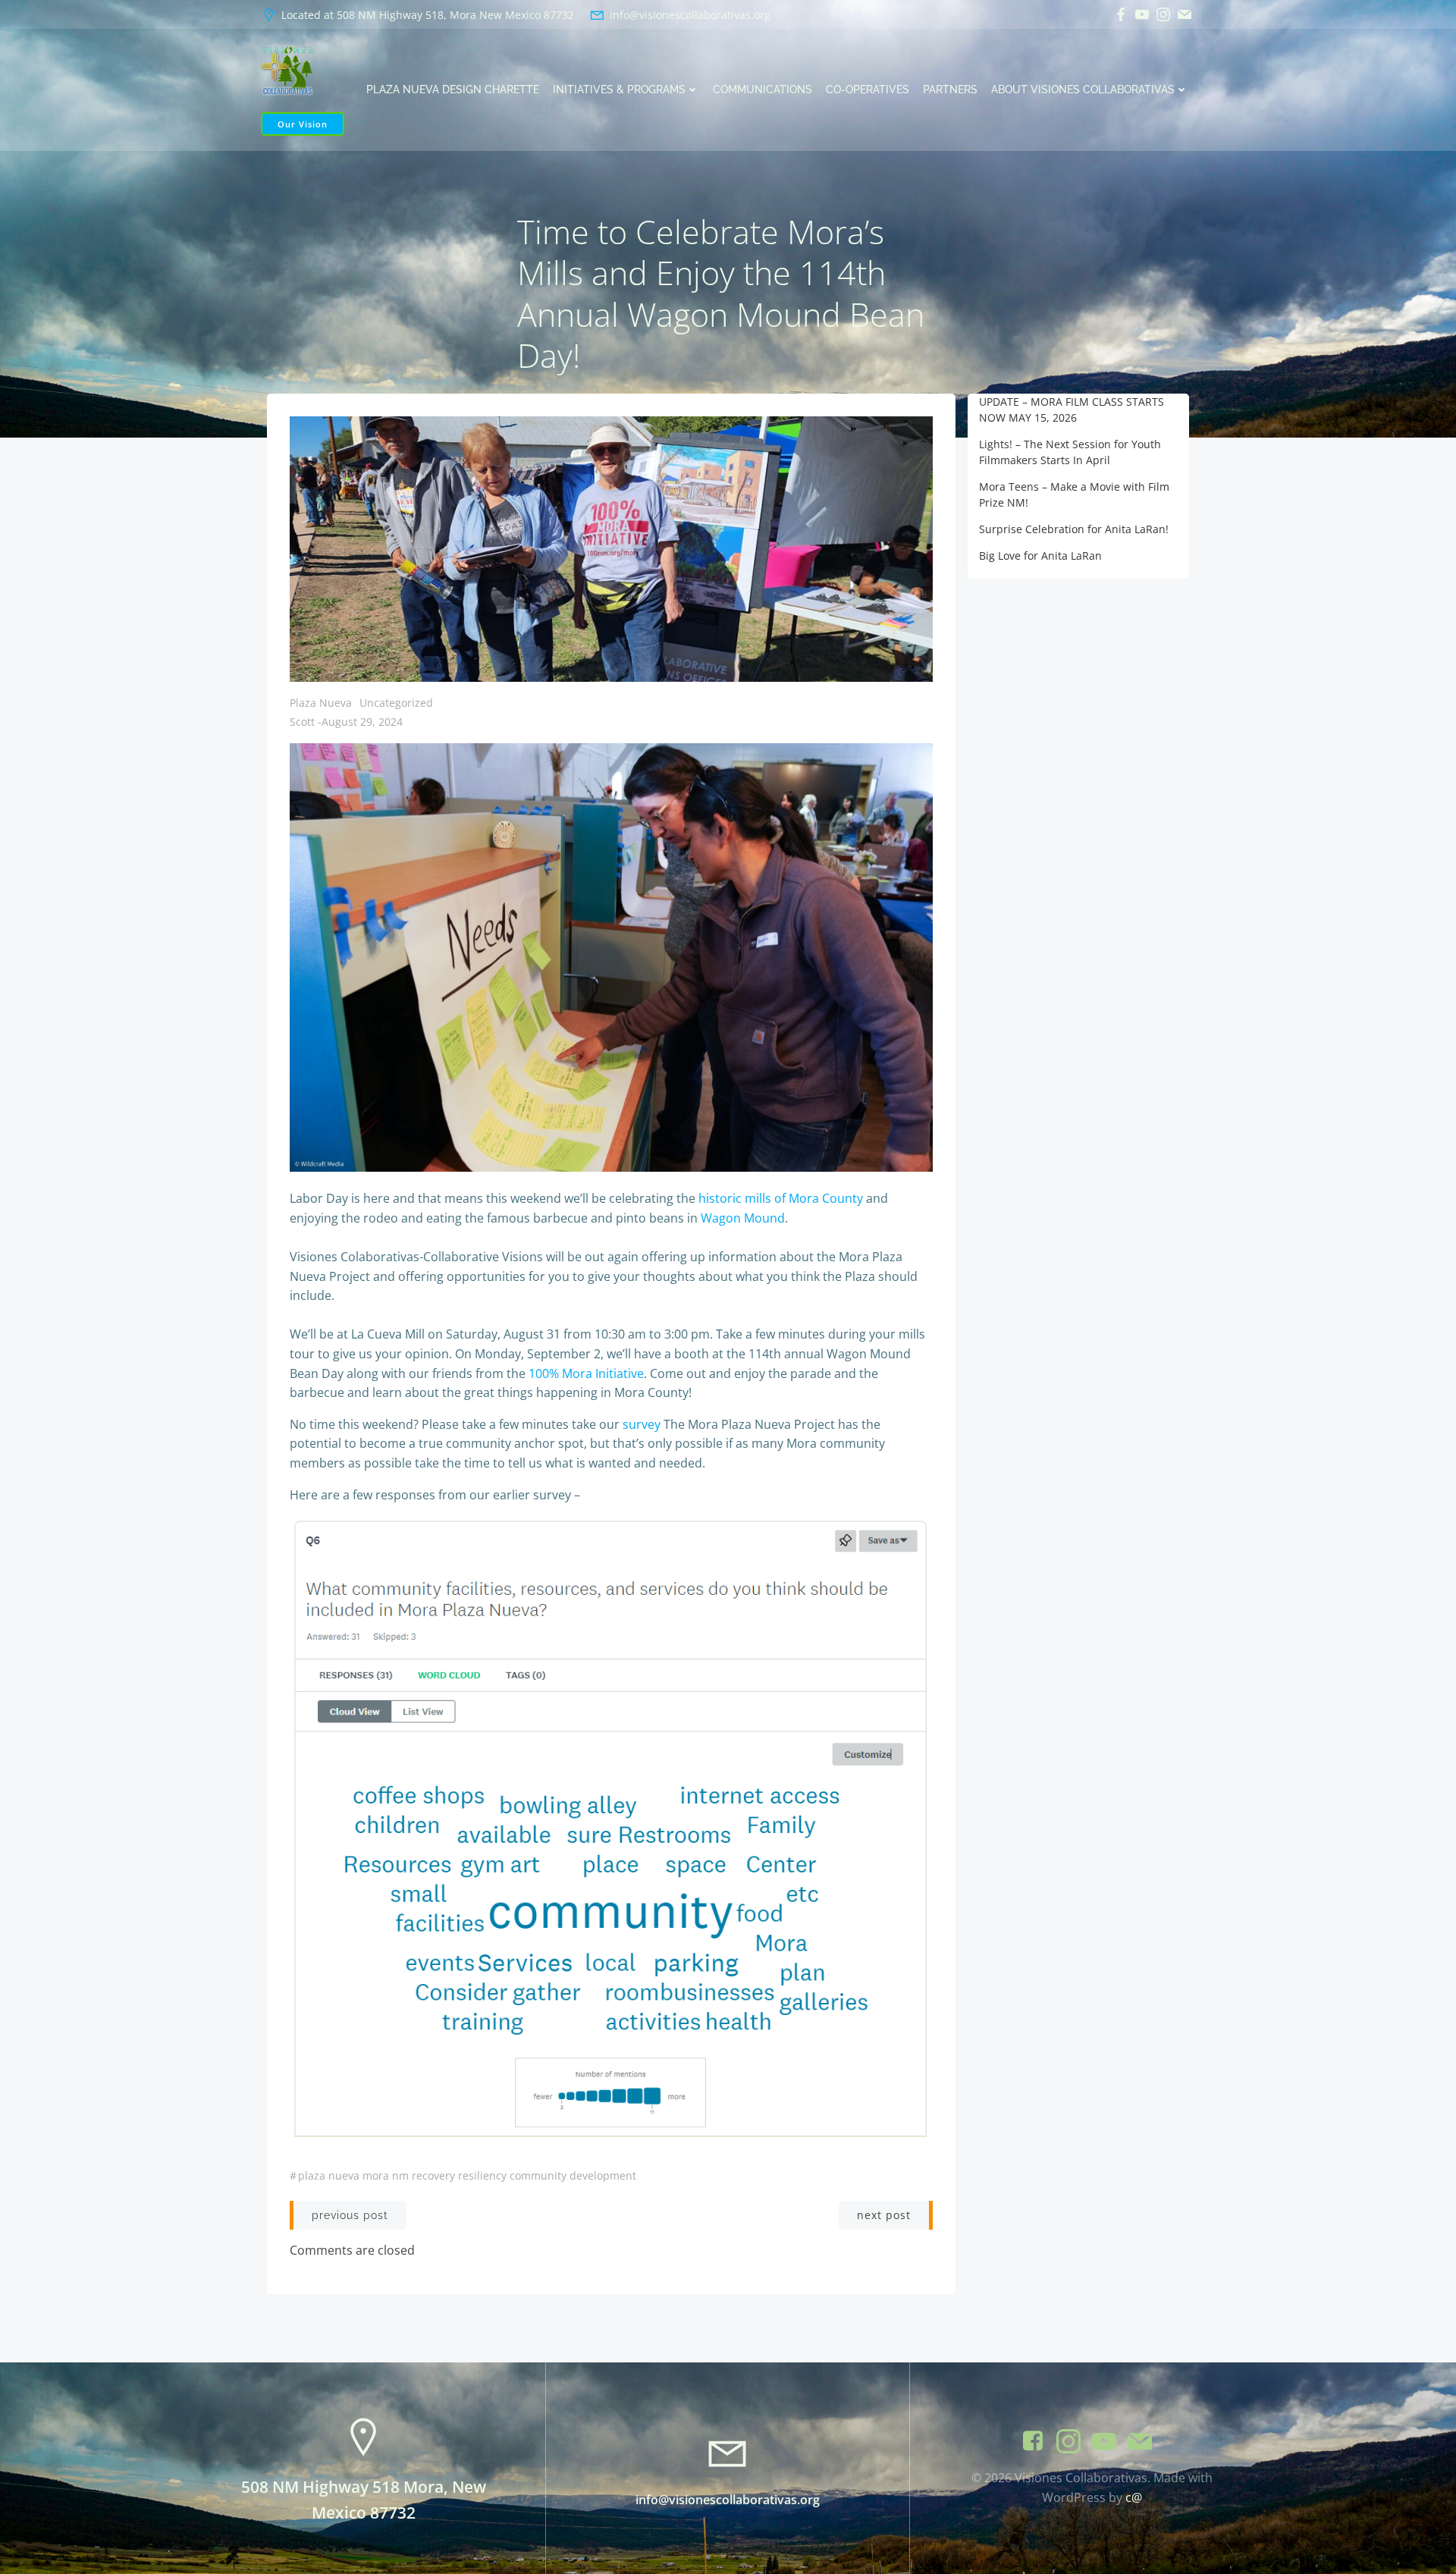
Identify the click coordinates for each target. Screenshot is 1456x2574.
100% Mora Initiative (586, 1373)
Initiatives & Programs (619, 89)
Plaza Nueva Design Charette (453, 89)
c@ (1134, 2497)
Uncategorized (396, 703)
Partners (950, 89)
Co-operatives (868, 89)
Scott (302, 722)
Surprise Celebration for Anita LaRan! (1074, 529)
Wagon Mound (743, 1218)
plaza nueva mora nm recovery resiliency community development (467, 2175)
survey (642, 1424)
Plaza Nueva (321, 703)
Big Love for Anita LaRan (1040, 556)
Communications (763, 89)
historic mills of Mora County (781, 1198)
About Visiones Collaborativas (1083, 89)
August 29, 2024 (362, 722)
